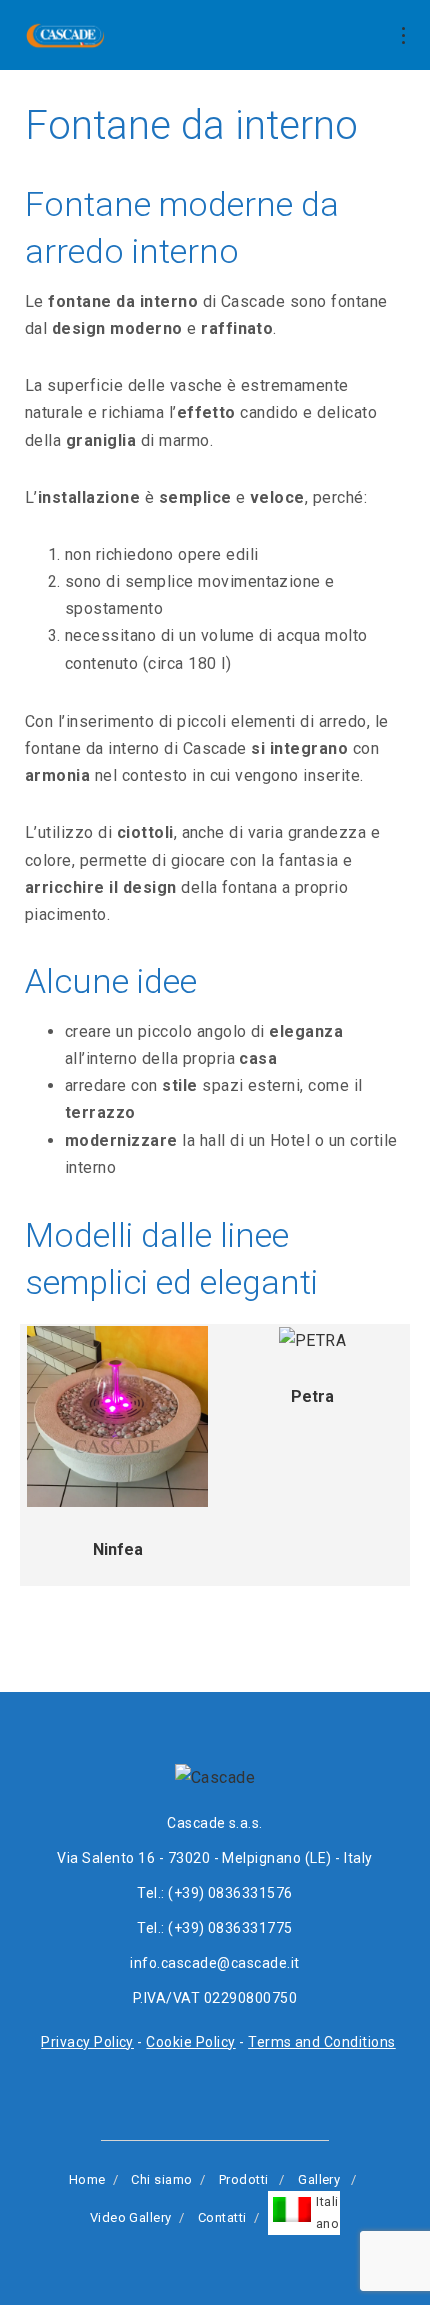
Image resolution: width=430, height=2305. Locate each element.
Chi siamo (161, 2179)
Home (87, 2179)
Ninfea (118, 1549)
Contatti (222, 2217)
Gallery (319, 2179)
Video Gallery (131, 2217)
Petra (312, 1396)
